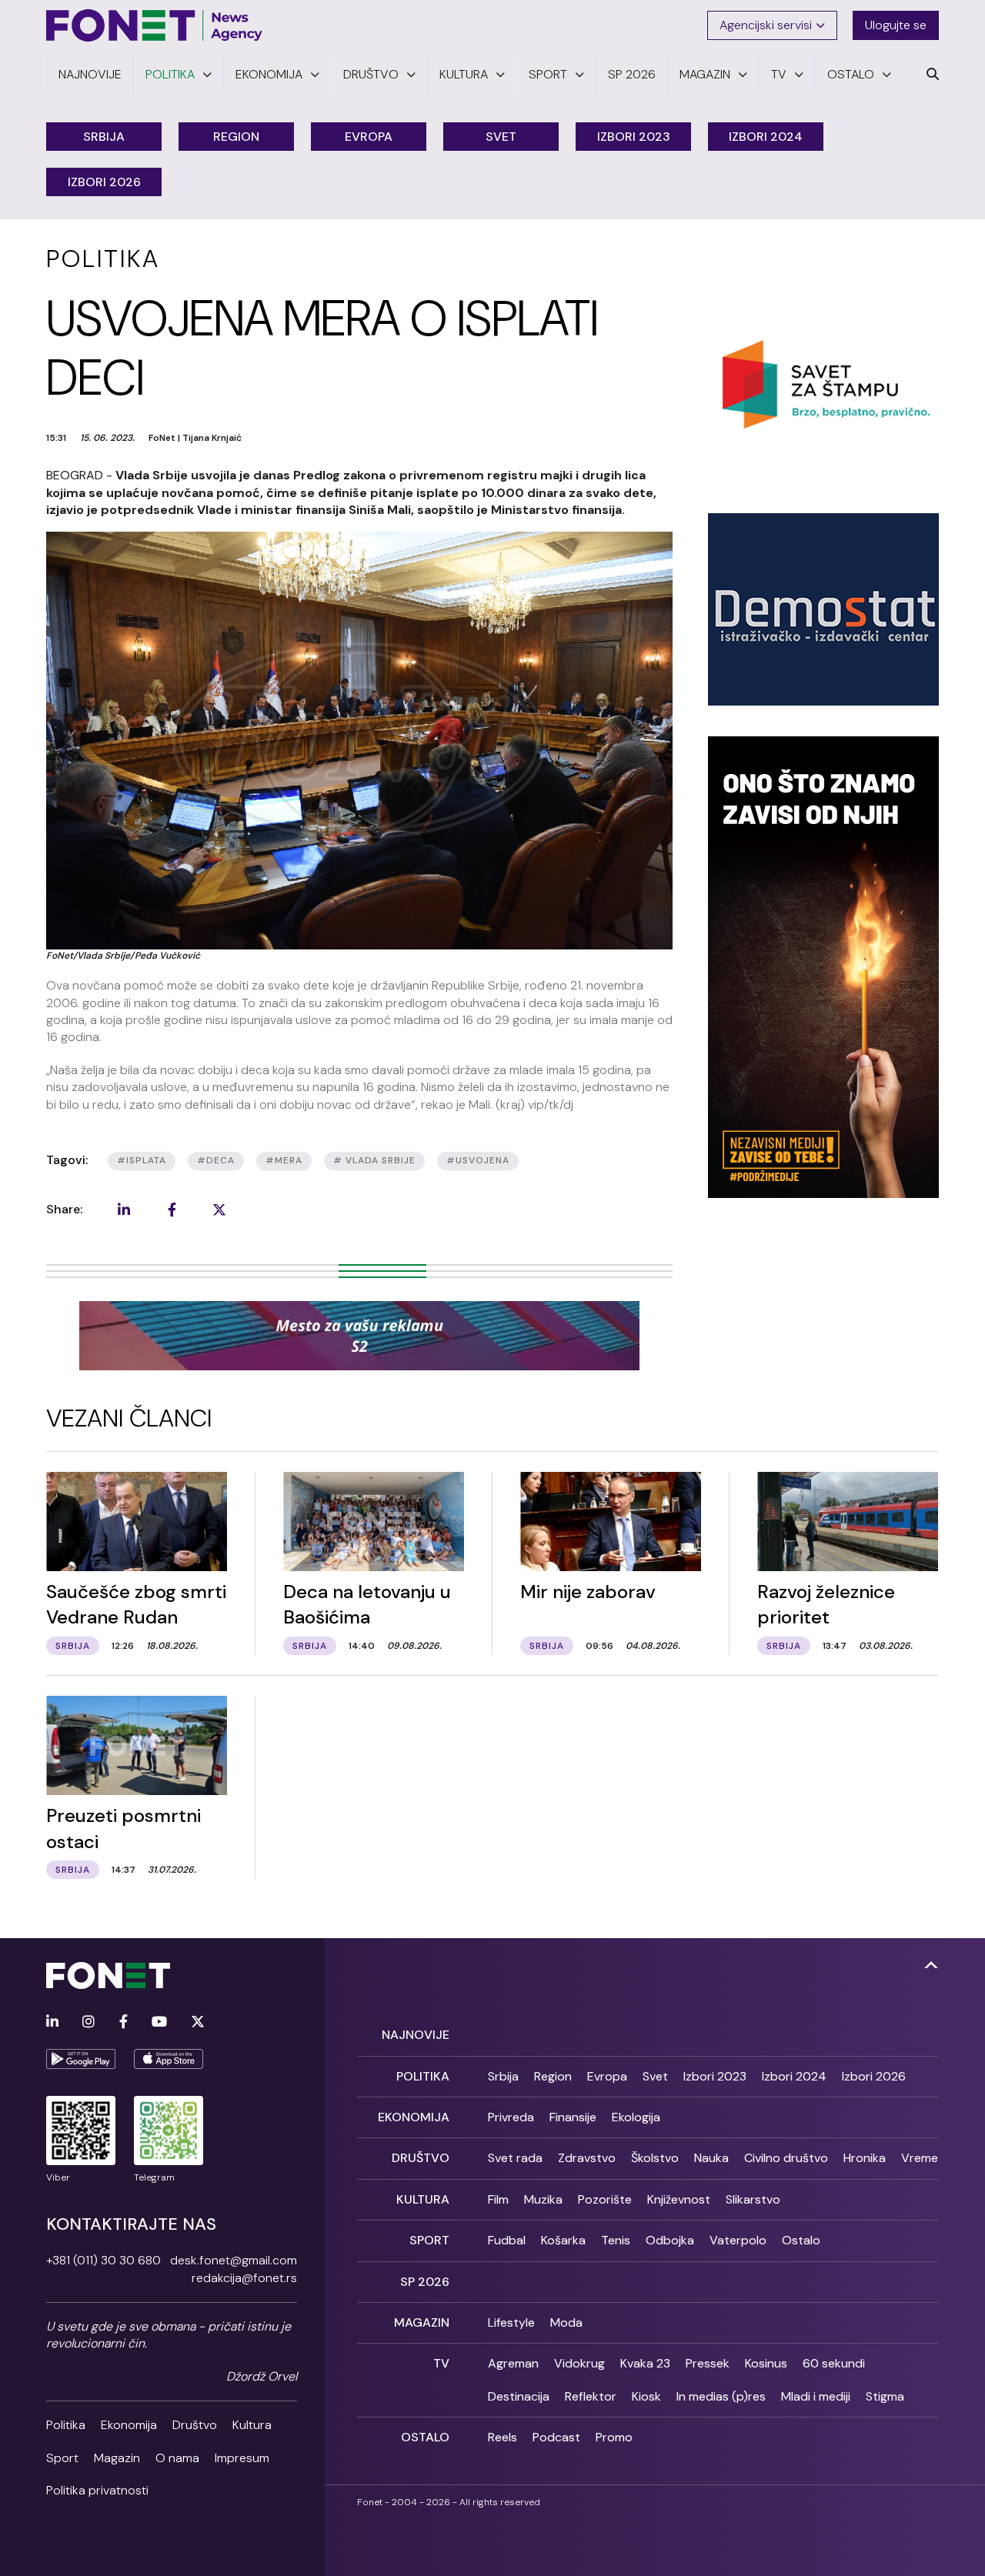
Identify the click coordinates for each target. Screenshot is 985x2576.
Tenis (616, 2240)
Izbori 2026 (104, 182)
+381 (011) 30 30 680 (104, 2260)
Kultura (252, 2425)
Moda (566, 2322)
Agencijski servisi (766, 25)
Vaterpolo (738, 2240)
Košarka (563, 2240)
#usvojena (478, 1160)
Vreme (920, 2158)
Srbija (104, 137)
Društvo (195, 2425)
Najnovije (416, 2035)
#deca (216, 1160)
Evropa (369, 137)
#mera (284, 1160)
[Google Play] (81, 2059)
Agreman (513, 2363)
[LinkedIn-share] (124, 1210)
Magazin (117, 2458)
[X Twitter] (198, 2022)
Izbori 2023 (634, 137)
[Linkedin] (52, 2022)
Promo (614, 2437)
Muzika (543, 2199)
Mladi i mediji (816, 2396)
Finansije (573, 2117)
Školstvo (655, 2158)
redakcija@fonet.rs (244, 2278)
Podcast (556, 2437)
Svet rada (515, 2158)
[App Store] (169, 2059)
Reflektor (591, 2396)
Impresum (242, 2458)
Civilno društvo (786, 2158)
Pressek (708, 2363)
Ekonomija (129, 2425)
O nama (177, 2458)
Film (498, 2199)
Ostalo (801, 2240)
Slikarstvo (753, 2199)
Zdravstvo (587, 2158)
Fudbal (507, 2240)
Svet (501, 137)
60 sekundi (834, 2363)
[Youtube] (159, 2022)
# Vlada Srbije (374, 1160)
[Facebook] (124, 2022)
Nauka (711, 2158)
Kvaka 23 (645, 2363)
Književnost (679, 2199)
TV (441, 2363)
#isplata (142, 1160)
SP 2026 (425, 2282)
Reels (503, 2437)
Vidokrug (579, 2363)
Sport (62, 2458)
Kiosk (646, 2396)
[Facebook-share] (172, 1210)
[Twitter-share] (219, 1210)
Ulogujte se (896, 25)
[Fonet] (155, 25)
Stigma (885, 2396)
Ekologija (636, 2117)
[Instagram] (88, 2022)
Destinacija (519, 2396)
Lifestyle (511, 2322)
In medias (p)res (721, 2396)
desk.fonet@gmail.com (234, 2260)
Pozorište (605, 2199)
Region (236, 137)
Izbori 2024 (766, 137)
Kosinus (766, 2363)
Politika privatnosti (97, 2490)
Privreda (511, 2117)
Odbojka (670, 2240)
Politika (66, 2425)
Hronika (865, 2158)
